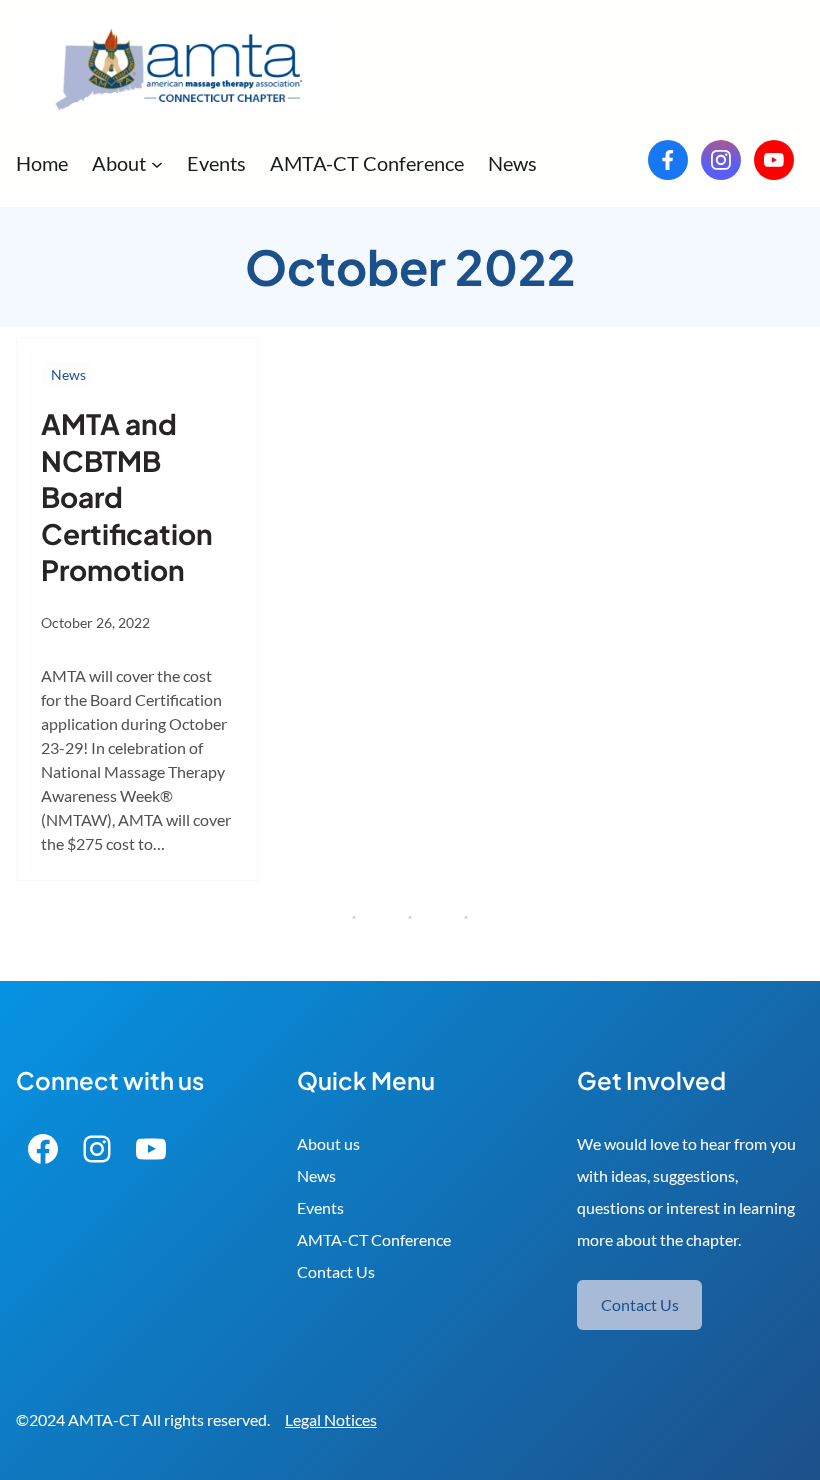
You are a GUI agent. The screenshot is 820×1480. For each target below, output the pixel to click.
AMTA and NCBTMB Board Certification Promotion (127, 496)
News (68, 374)
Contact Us (336, 1271)
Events (320, 1207)
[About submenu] (157, 163)
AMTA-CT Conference (374, 1239)
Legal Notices (331, 1419)
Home (42, 163)
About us (328, 1143)
